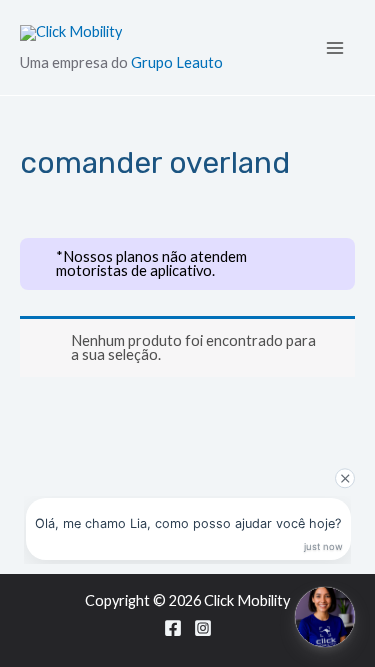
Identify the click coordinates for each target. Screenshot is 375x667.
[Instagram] (203, 628)
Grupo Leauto (177, 62)
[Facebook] (173, 628)
